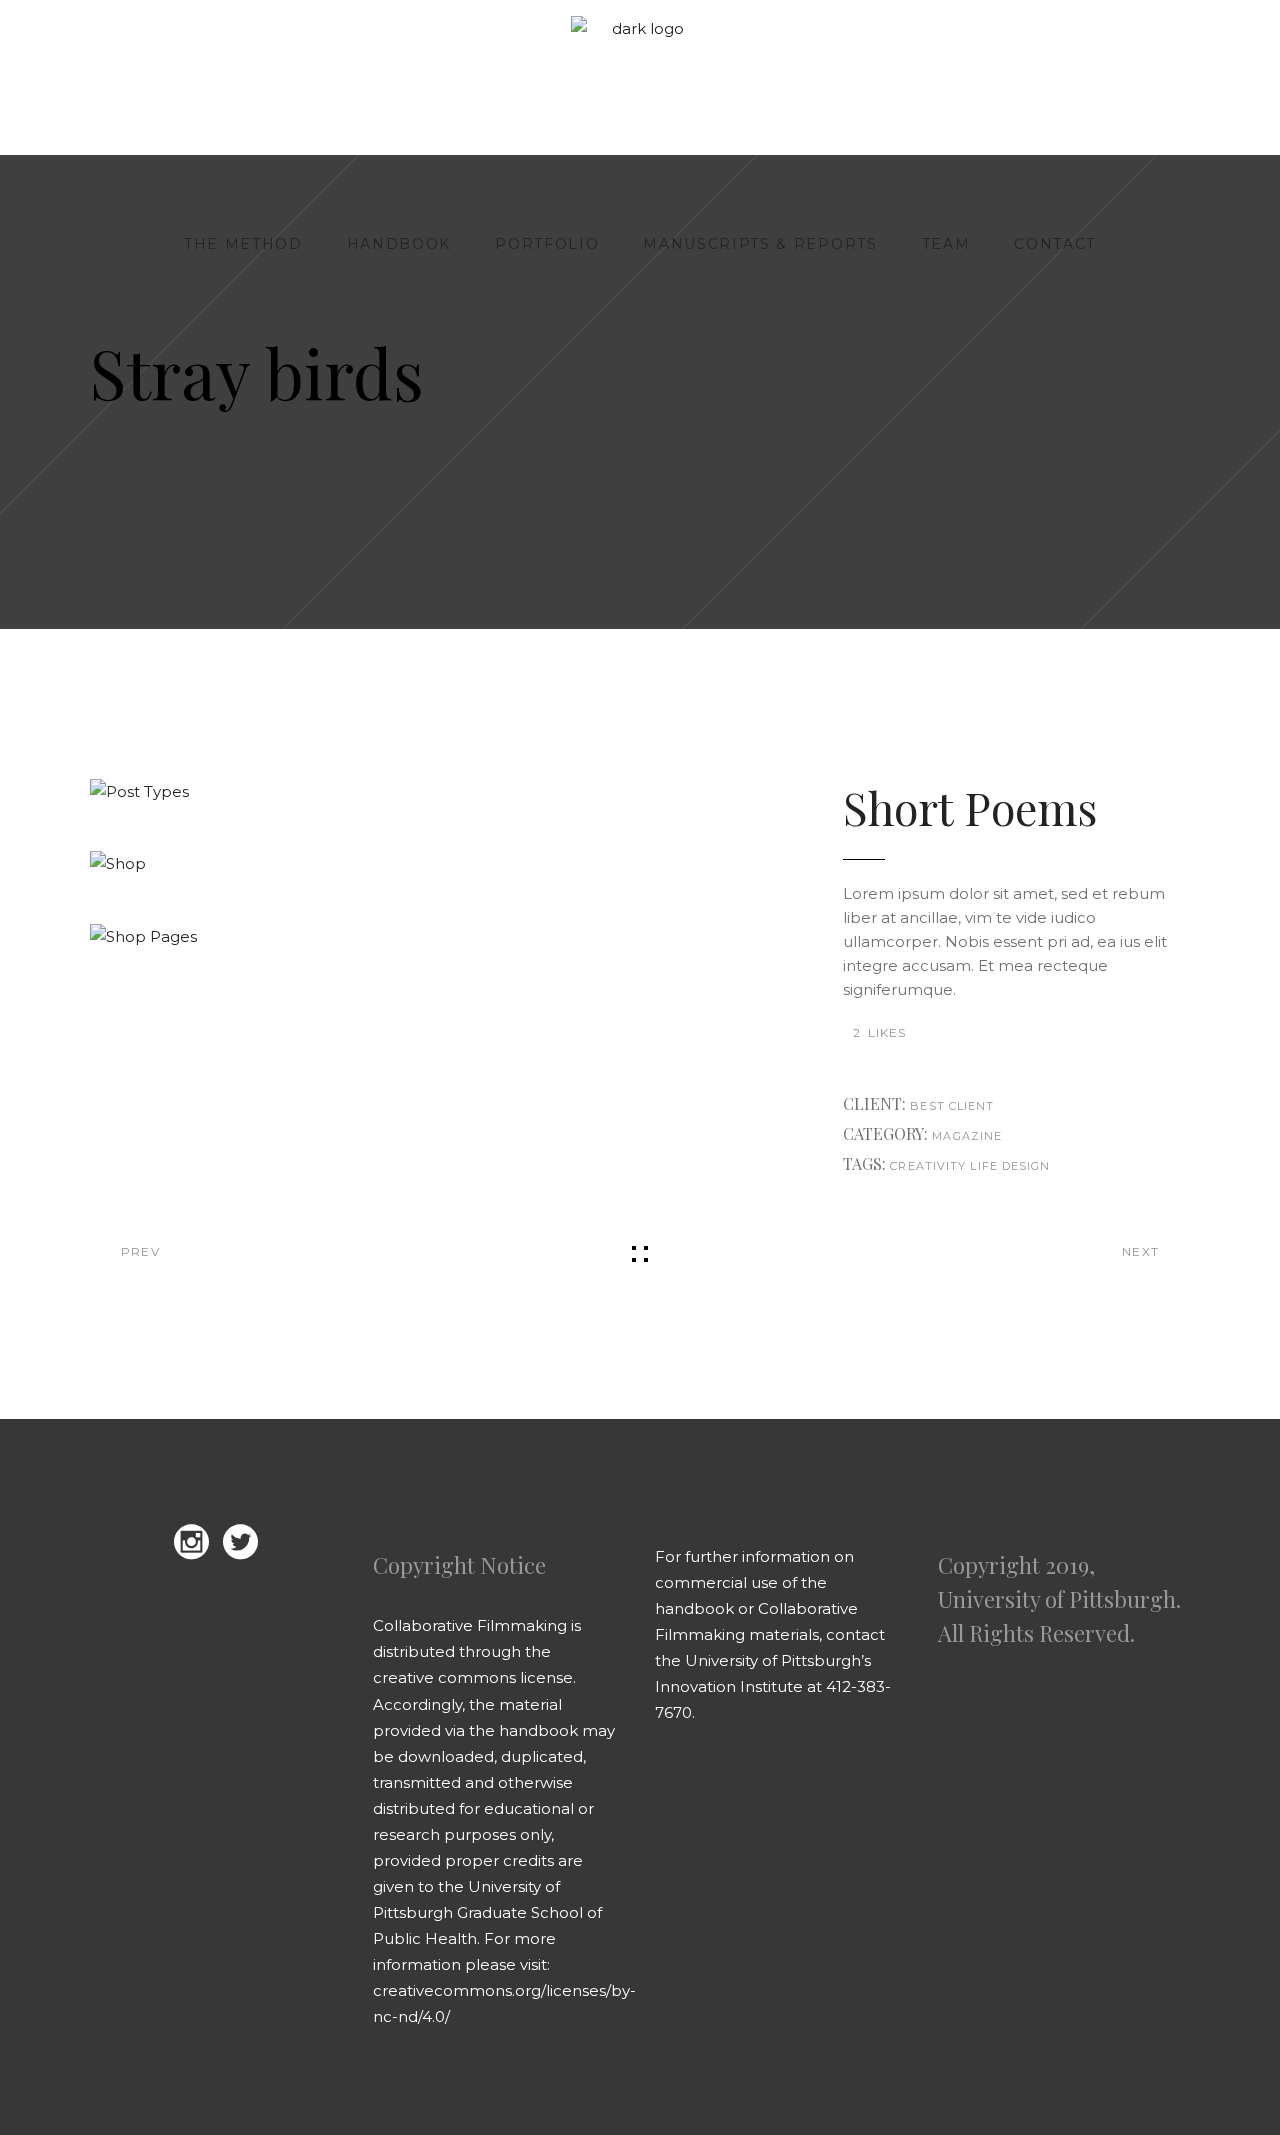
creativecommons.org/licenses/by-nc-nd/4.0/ (504, 2003)
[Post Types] (439, 792)
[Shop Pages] (439, 937)
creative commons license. (474, 1677)
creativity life (944, 1166)
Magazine (967, 1136)
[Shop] (439, 864)
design (1026, 1166)
